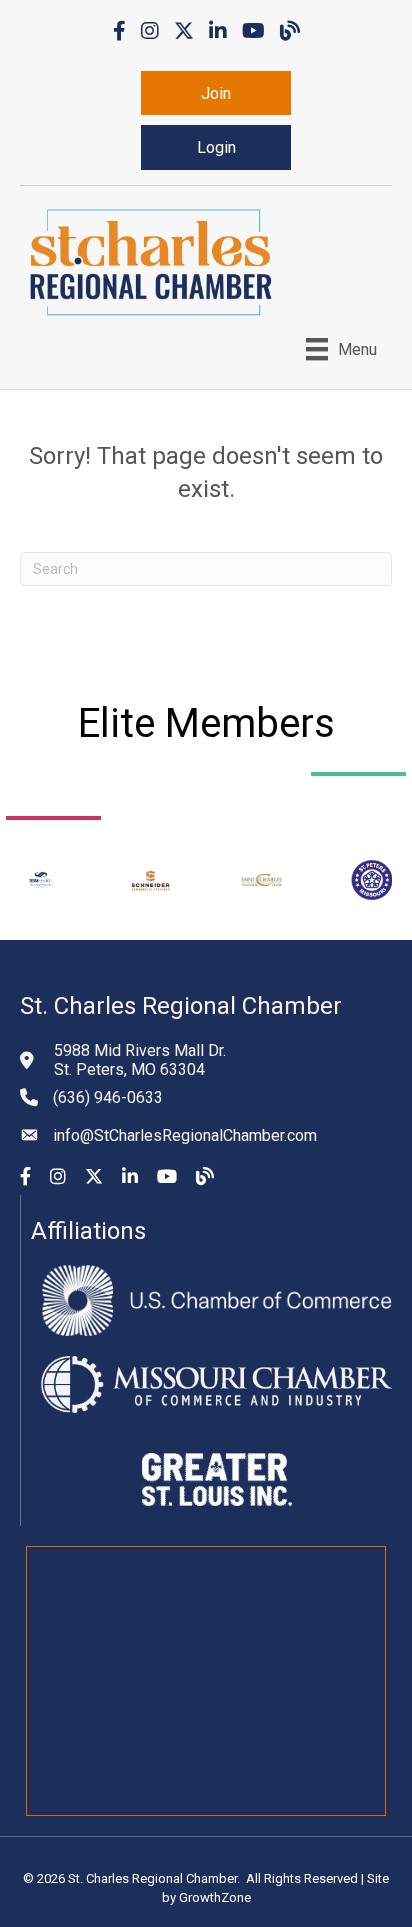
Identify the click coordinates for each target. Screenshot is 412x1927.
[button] (216, 93)
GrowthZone (215, 1897)
